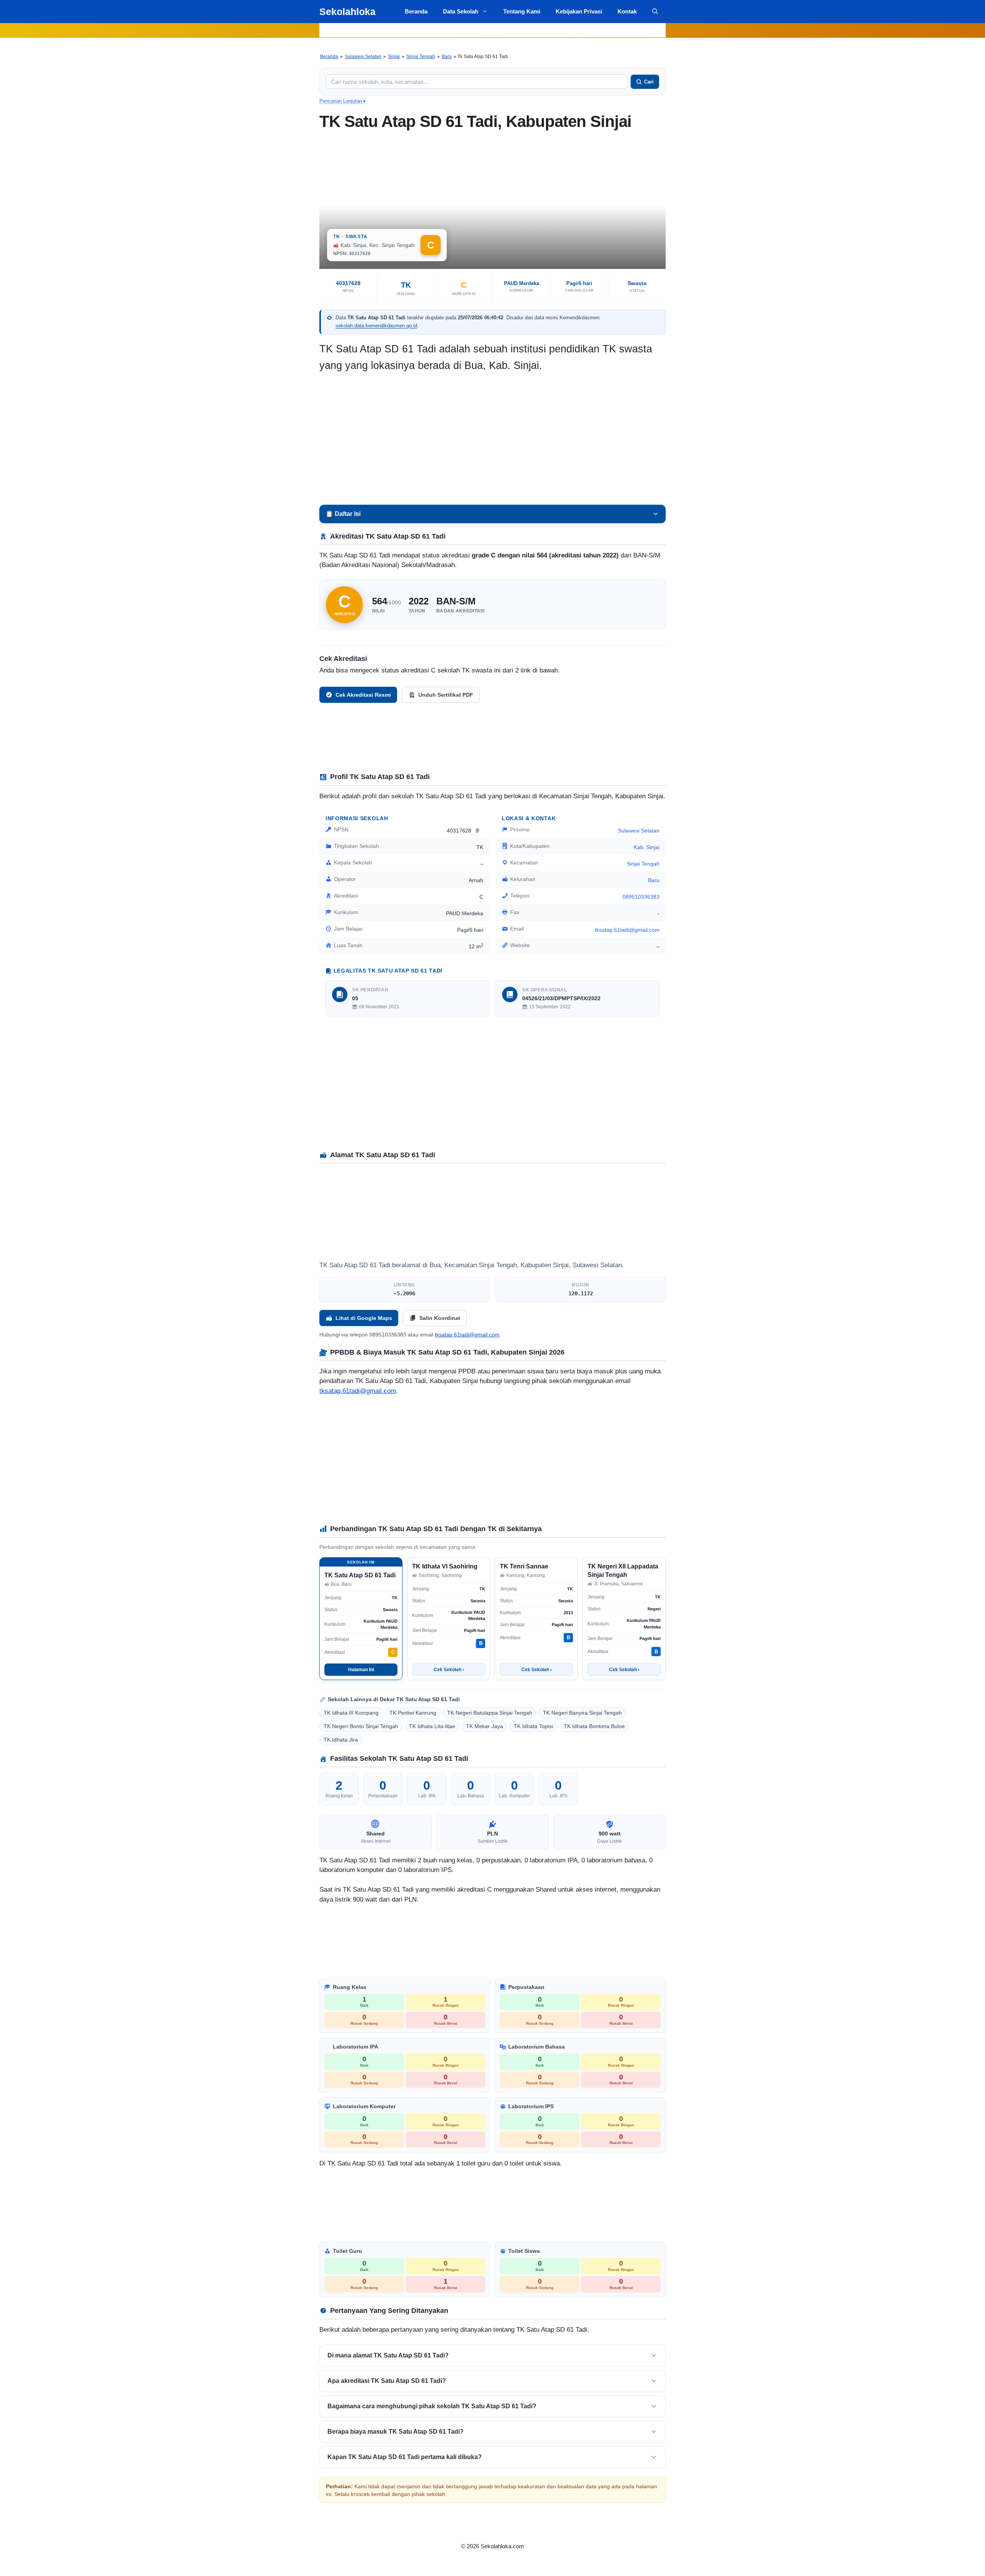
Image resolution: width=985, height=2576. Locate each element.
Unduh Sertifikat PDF (446, 695)
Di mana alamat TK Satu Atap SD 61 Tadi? (388, 2355)
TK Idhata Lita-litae (432, 1726)
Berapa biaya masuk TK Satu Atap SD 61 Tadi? (396, 2432)
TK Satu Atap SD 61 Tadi (360, 1575)
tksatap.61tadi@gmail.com (358, 1391)
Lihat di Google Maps (364, 1318)
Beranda (416, 11)
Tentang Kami (522, 11)
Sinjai (394, 57)
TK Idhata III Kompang (351, 1713)
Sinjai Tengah (421, 57)
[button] (655, 12)
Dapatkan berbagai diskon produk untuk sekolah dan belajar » (492, 30)
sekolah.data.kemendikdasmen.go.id (376, 326)
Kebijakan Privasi (579, 11)
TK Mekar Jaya (484, 1726)
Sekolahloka (347, 12)
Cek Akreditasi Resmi (363, 695)
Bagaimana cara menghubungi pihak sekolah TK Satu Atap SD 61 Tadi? (432, 2406)
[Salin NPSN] (478, 830)
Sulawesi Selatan (363, 57)
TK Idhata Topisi (533, 1726)
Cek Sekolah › (449, 1670)
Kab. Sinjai (647, 847)
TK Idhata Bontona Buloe (594, 1726)
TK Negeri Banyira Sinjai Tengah (582, 1713)
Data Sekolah (461, 11)
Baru (447, 57)
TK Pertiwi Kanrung (413, 1713)
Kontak (627, 11)
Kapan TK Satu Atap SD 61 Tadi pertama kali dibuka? (405, 2457)
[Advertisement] (492, 439)
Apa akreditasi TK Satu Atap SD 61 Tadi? (387, 2381)
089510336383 (641, 897)
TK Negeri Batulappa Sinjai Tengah (490, 1713)
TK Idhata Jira (341, 1740)
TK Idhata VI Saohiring (445, 1566)
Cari (649, 82)
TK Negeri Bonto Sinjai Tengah (361, 1726)
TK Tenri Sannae (524, 1566)
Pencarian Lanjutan (342, 101)
